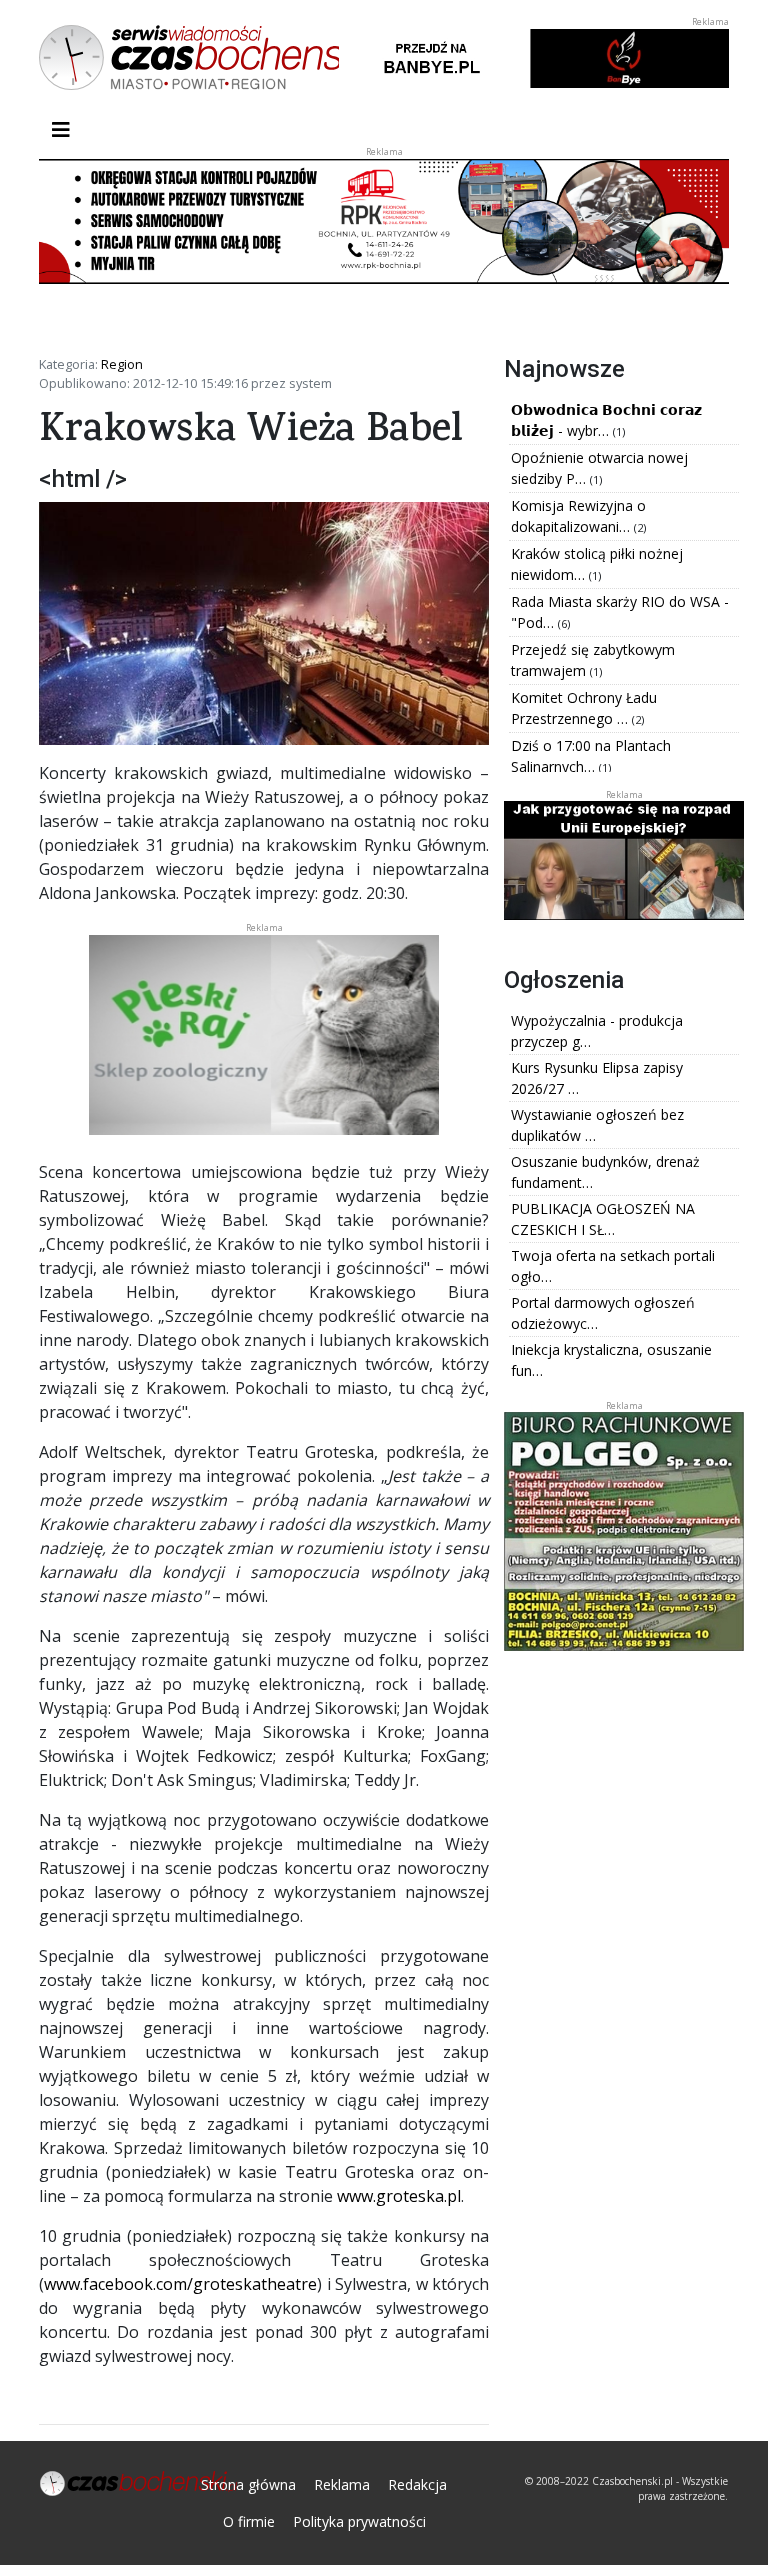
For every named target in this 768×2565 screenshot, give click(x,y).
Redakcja (417, 2484)
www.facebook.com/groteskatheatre (180, 2284)
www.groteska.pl (399, 2196)
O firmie (249, 2521)
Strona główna (248, 2484)
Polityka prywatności (359, 2521)
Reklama (342, 2484)
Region (122, 364)
